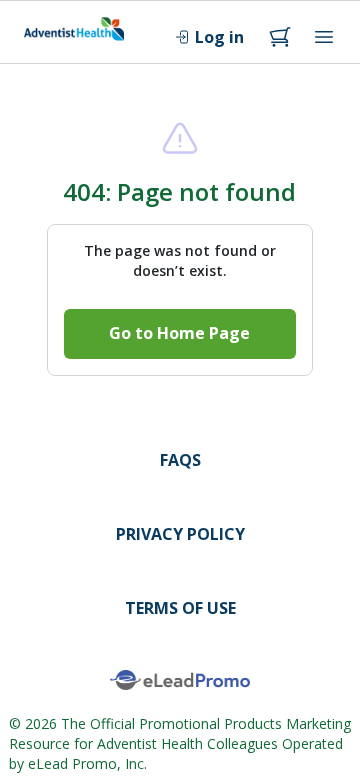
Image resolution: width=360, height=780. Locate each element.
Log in (219, 37)
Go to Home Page (179, 333)
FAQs (180, 460)
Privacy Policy (180, 534)
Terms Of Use (180, 608)
